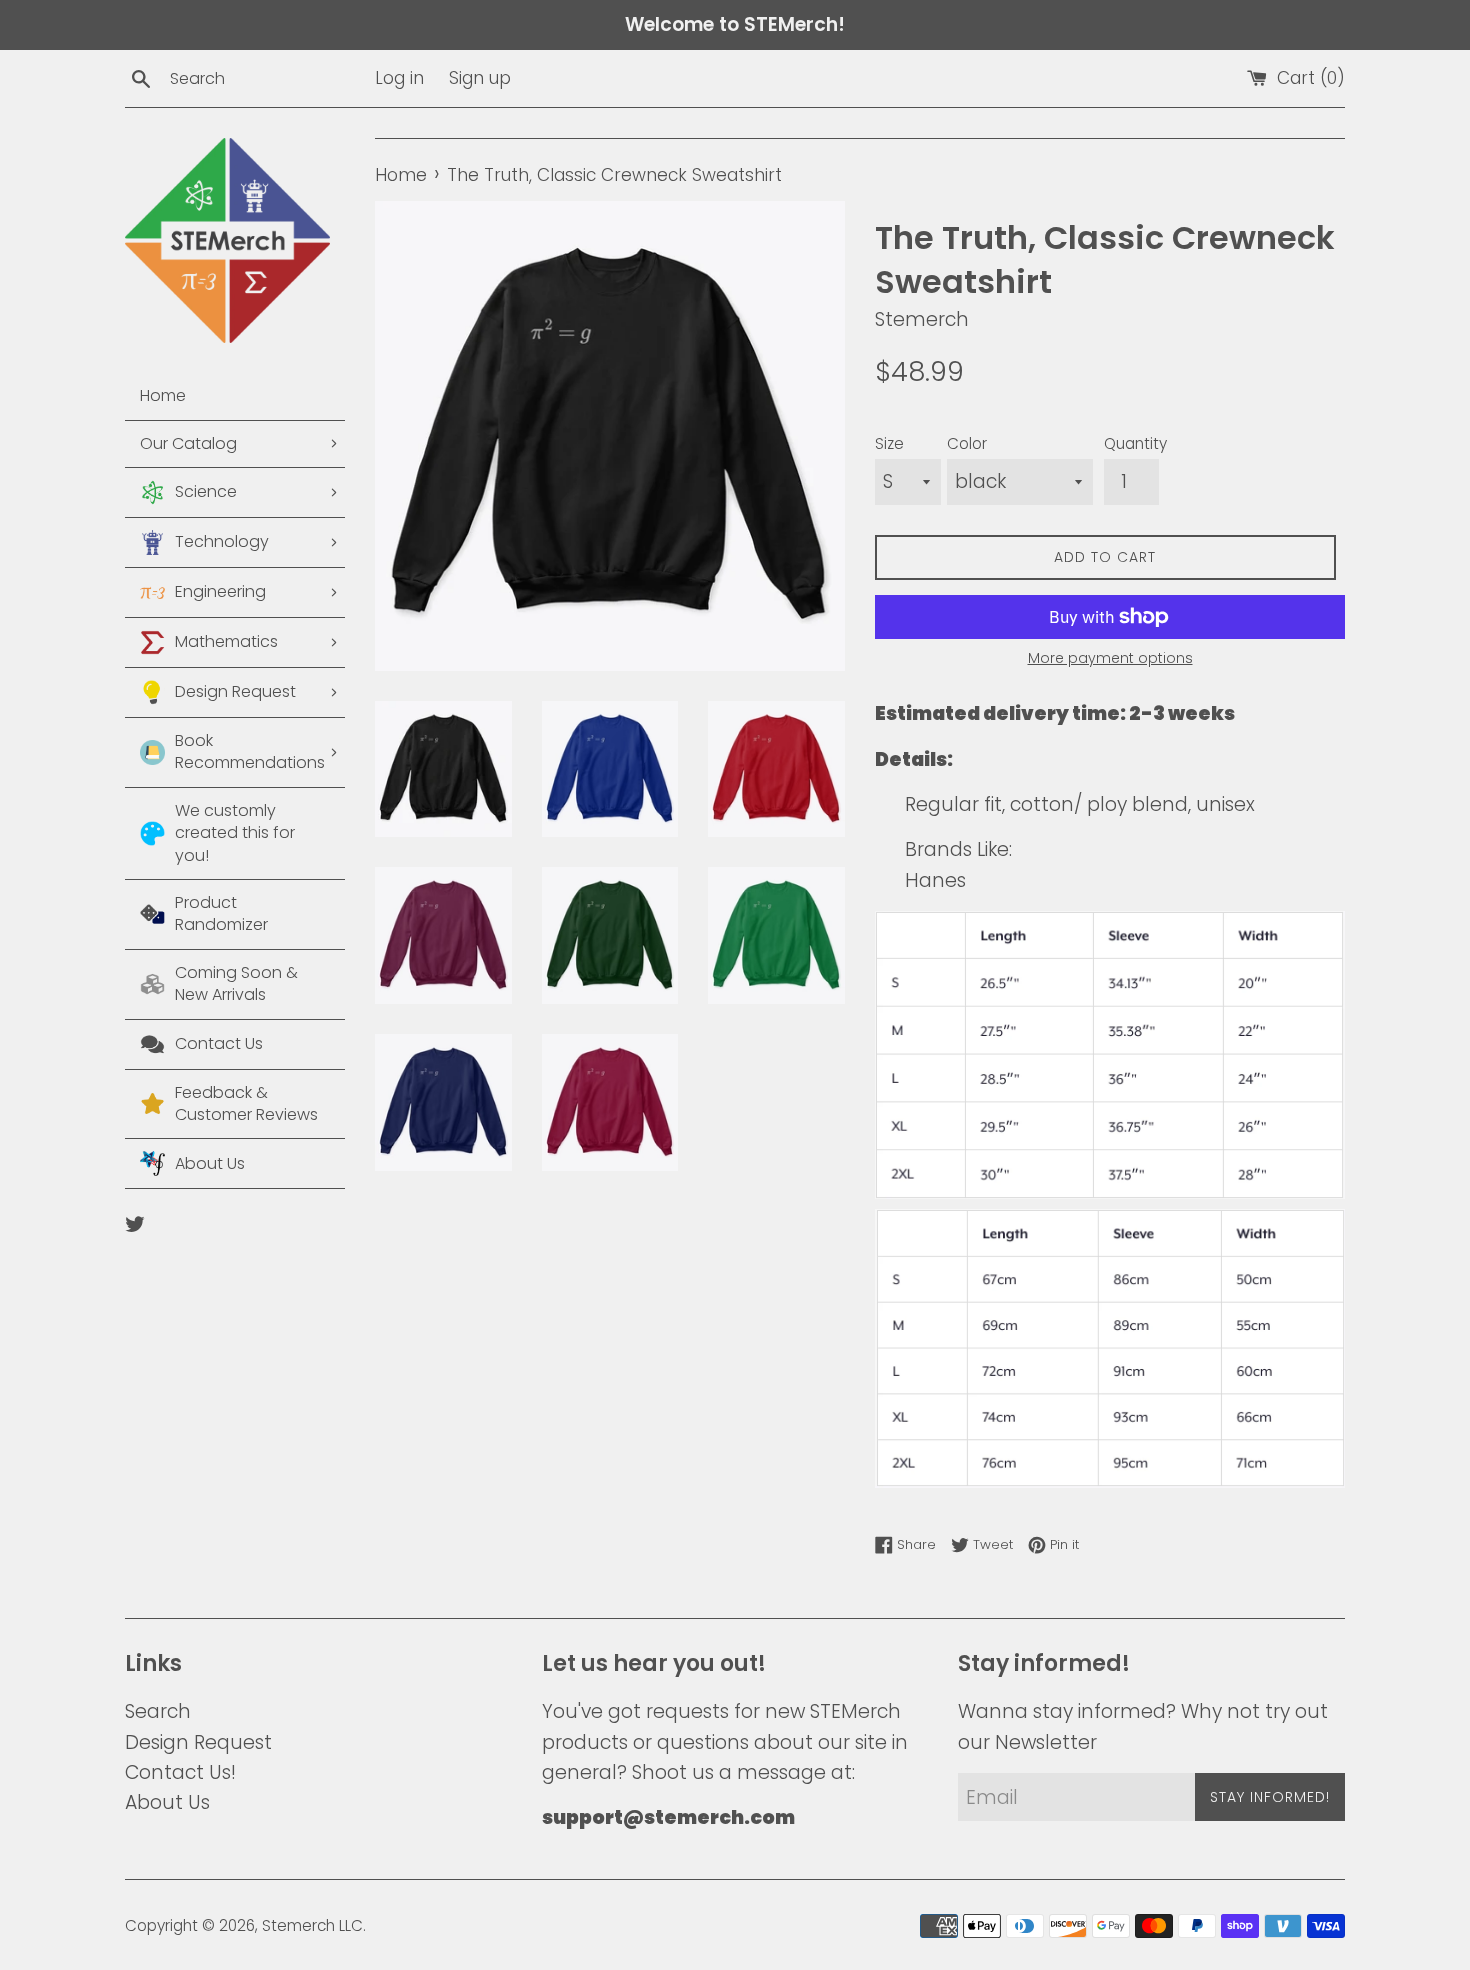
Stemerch (298, 1925)
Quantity (1135, 443)
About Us (167, 1802)
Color (967, 443)
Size (889, 443)
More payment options (1110, 658)
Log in (399, 78)
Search (158, 1711)
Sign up (480, 78)
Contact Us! (180, 1772)
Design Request (198, 1742)
